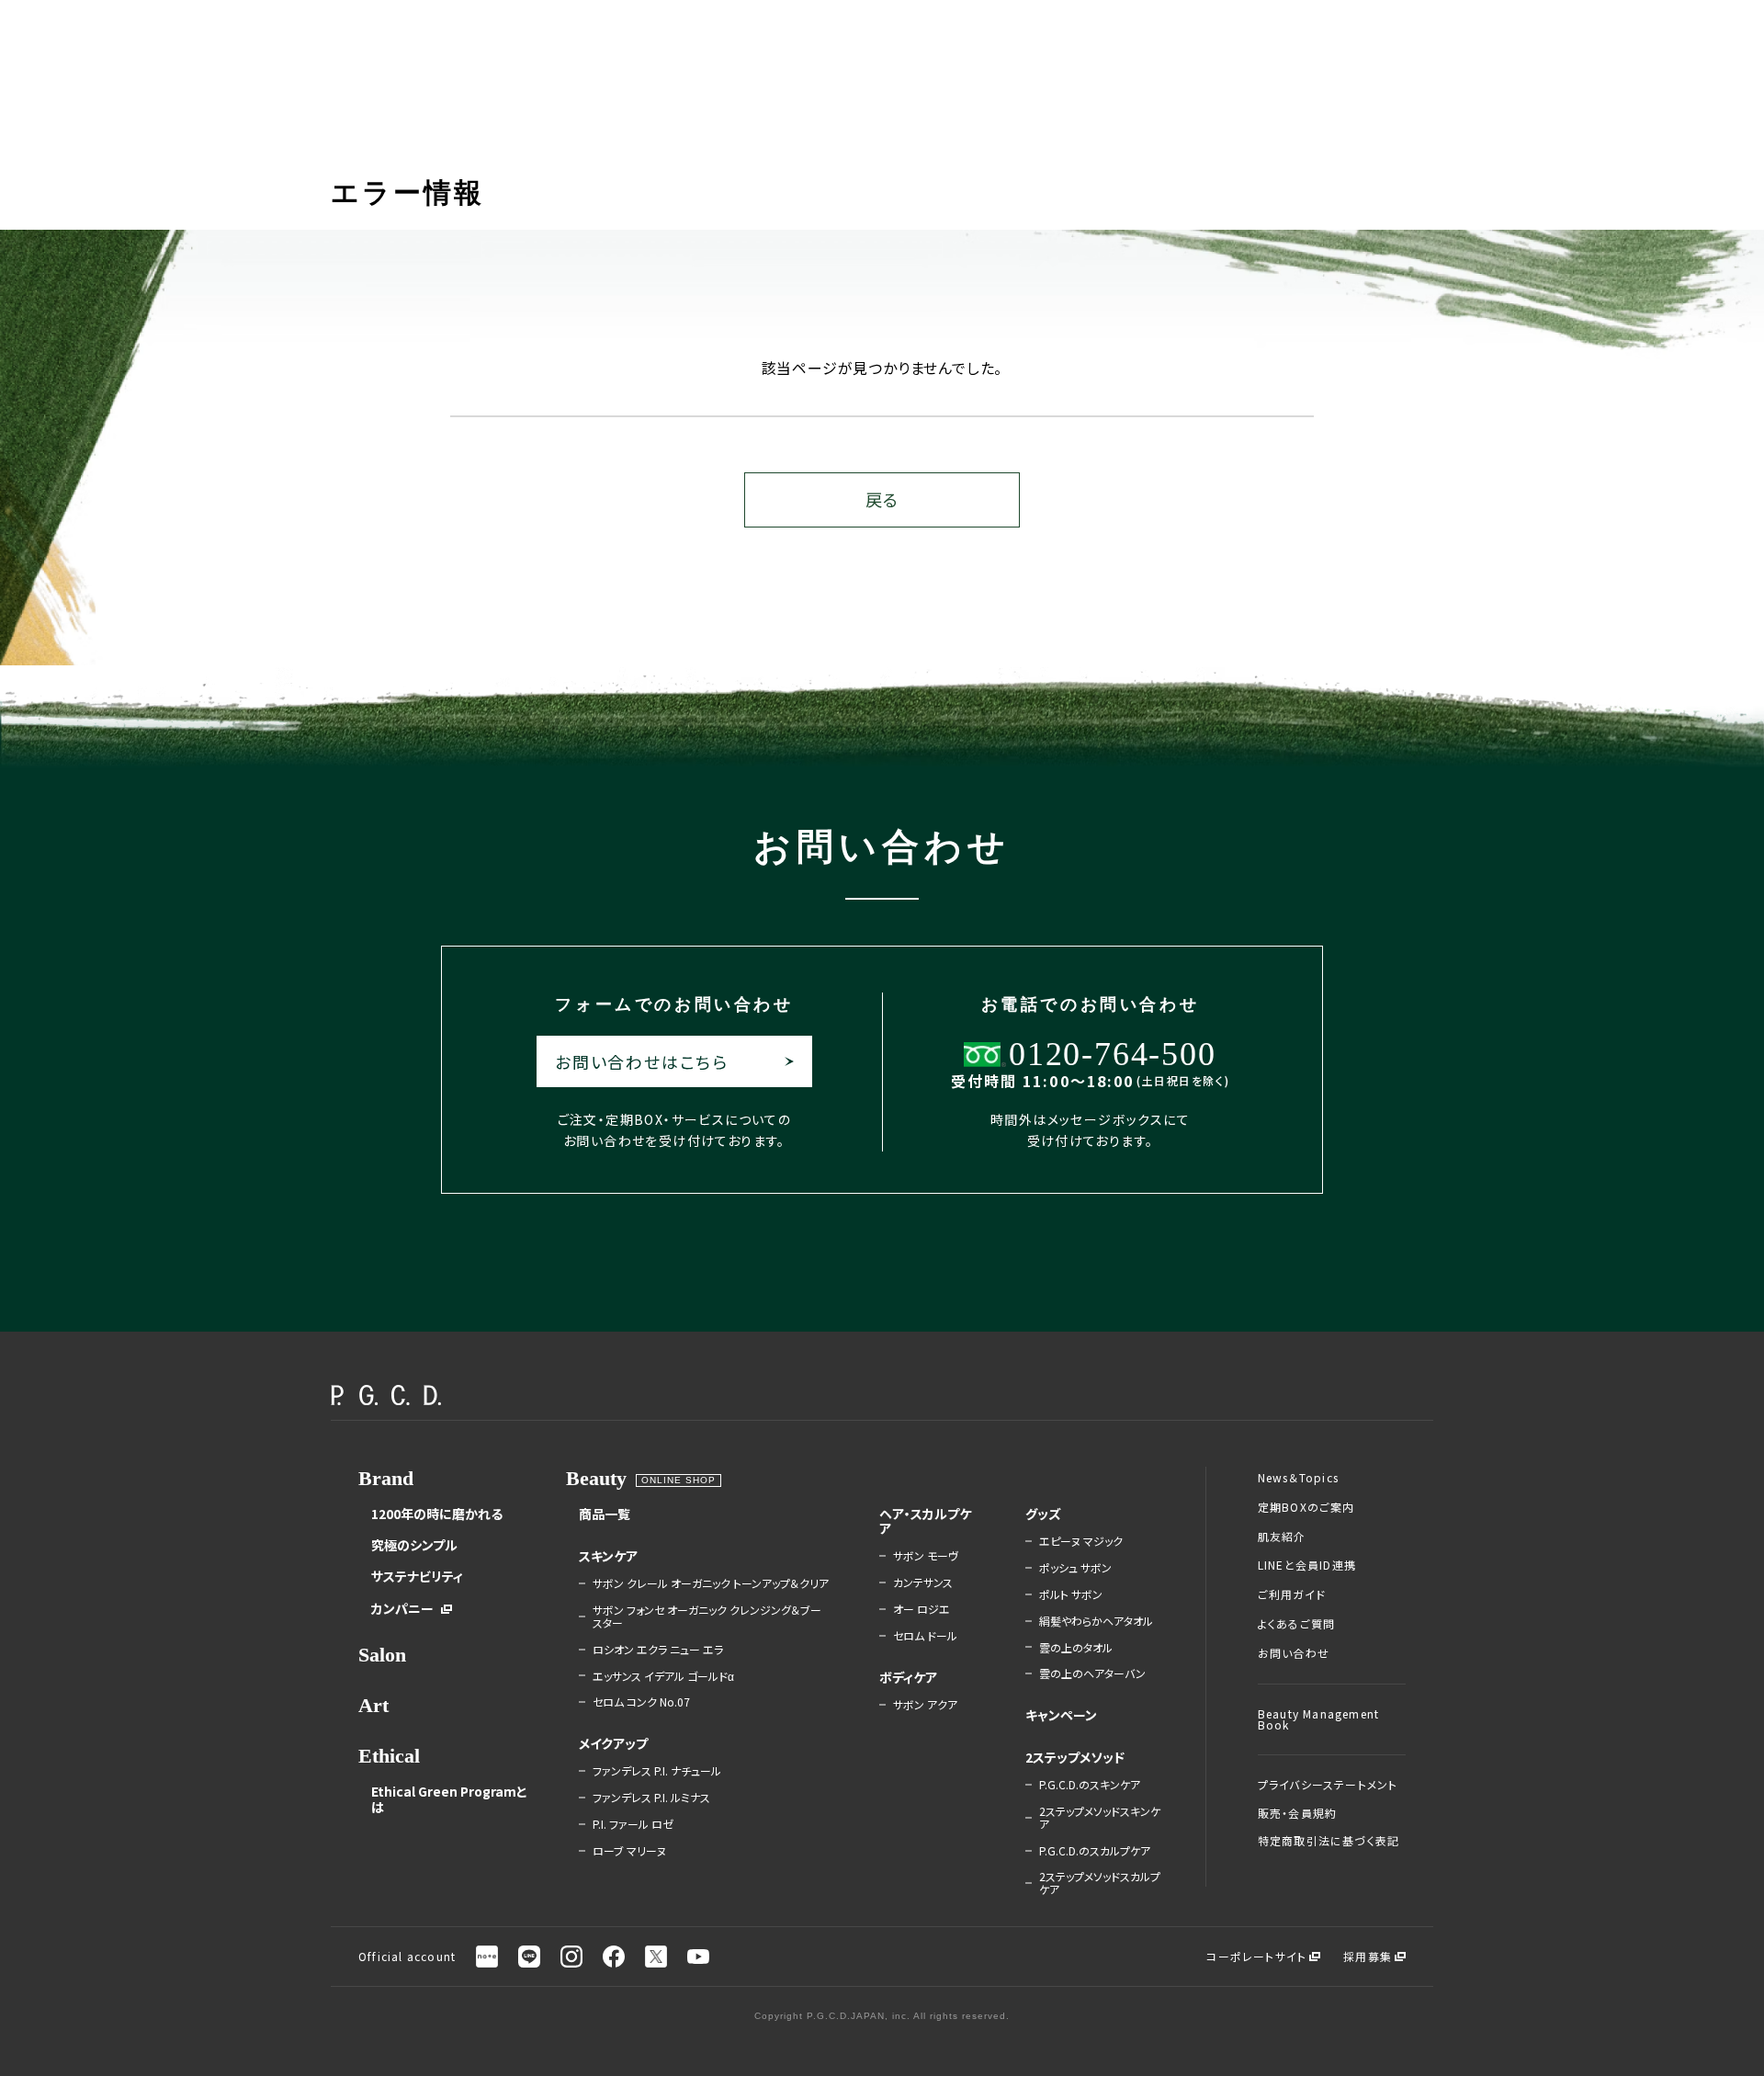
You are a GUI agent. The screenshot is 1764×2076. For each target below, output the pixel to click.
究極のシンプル (414, 1545)
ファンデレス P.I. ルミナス (651, 1798)
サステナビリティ (417, 1576)
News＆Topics (1298, 1478)
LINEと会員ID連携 (1307, 1565)
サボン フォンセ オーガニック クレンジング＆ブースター (707, 1617)
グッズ (1043, 1514)
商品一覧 (605, 1514)
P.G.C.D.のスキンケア (1090, 1785)
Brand (386, 1478)
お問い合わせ (1294, 1653)
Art (373, 1705)
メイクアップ (613, 1743)
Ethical (389, 1756)
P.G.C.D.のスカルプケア (1095, 1851)
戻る (882, 499)
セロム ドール (925, 1636)
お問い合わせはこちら (642, 1061)
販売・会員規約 (1297, 1813)
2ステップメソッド (1075, 1757)
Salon (382, 1655)
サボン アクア (925, 1705)
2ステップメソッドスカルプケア (1100, 1883)
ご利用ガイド (1292, 1594)
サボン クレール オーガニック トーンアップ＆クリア (711, 1583)
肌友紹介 (1282, 1537)
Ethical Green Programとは (449, 1798)
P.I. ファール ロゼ (633, 1824)
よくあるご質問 (1296, 1624)
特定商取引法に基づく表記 (1329, 1841)
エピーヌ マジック (1081, 1541)
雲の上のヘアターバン (1092, 1673)
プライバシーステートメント (1328, 1785)
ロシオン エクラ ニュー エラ (658, 1650)
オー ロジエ (922, 1609)
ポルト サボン (1071, 1594)
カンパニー (402, 1608)
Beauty (596, 1478)
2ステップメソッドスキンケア (1100, 1818)
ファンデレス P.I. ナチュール (657, 1771)
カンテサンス (923, 1583)
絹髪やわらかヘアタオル (1096, 1621)
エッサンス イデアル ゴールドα (663, 1676)
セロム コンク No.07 (641, 1702)
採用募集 (1368, 1957)
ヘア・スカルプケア (925, 1521)
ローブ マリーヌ (629, 1851)
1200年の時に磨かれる (437, 1514)
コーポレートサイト (1256, 1957)
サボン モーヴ (926, 1556)
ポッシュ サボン (1075, 1568)
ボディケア (908, 1677)
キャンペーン (1061, 1715)
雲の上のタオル (1076, 1648)
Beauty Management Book (1318, 1719)
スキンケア (608, 1556)
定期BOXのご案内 (1306, 1507)
